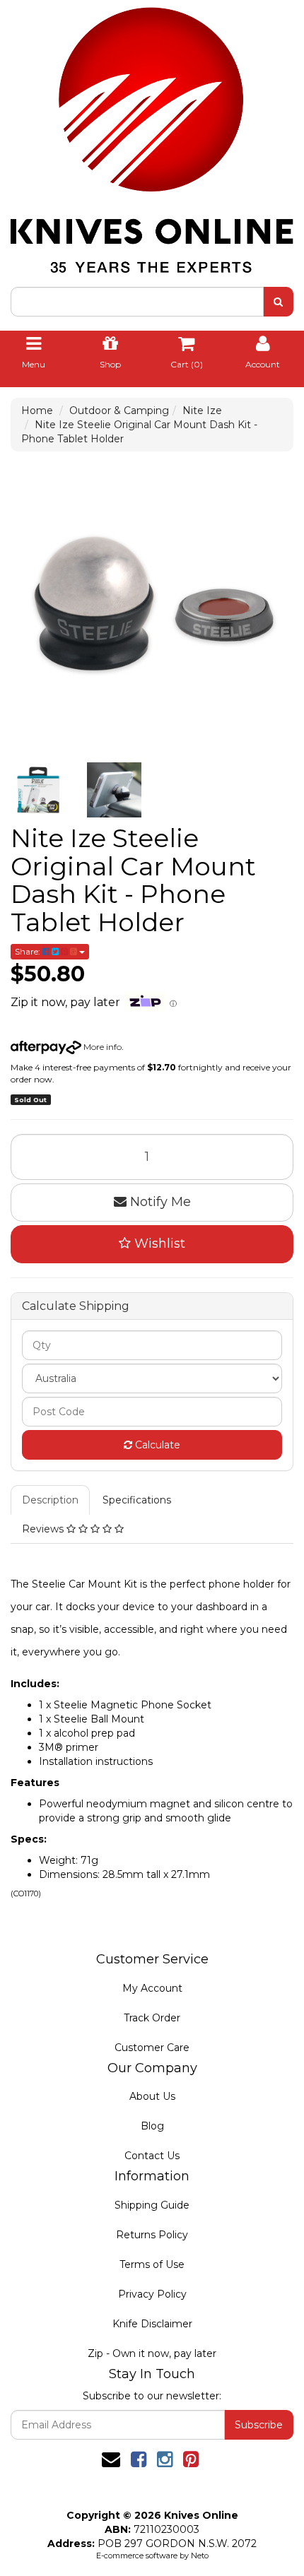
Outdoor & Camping (119, 410)
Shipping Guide (152, 2205)
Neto (200, 2556)
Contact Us (152, 2156)
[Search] (278, 302)
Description (50, 1500)
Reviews (44, 1529)
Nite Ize (202, 410)
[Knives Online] (152, 136)
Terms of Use (152, 2264)
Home (37, 410)
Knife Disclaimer (152, 2324)
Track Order (152, 2018)
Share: (29, 951)
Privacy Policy (152, 2294)
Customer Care (152, 2048)
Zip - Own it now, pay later (152, 2353)
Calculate (156, 1445)
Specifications (137, 1500)
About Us (152, 2096)
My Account (152, 1988)
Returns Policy (152, 2235)
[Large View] (38, 790)
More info (101, 1047)
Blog (152, 2126)
